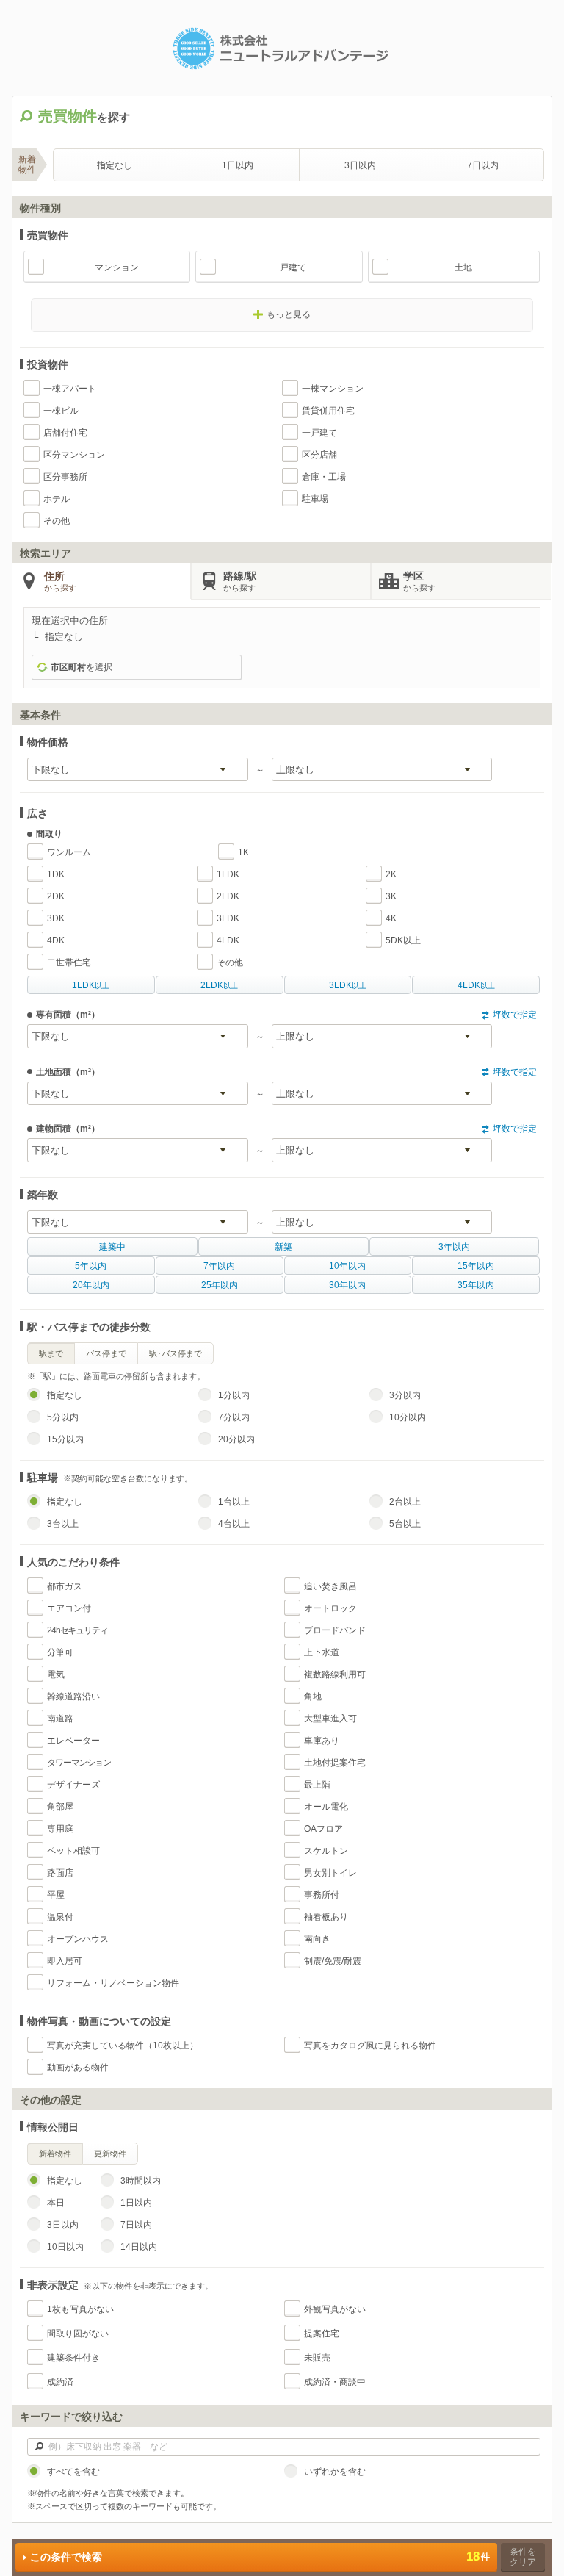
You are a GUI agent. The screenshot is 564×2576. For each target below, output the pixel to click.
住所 (60, 581)
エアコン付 (69, 1608)
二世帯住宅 (69, 963)
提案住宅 (322, 2334)
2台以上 (405, 1502)
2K (391, 874)
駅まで (51, 1353)
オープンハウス (78, 1939)
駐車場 (315, 499)
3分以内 (405, 1395)
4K (391, 918)
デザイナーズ (73, 1785)
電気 (56, 1674)
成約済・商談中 (335, 2382)
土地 (463, 267)
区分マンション (74, 455)
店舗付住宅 (65, 433)
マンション (117, 267)
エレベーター (73, 1741)
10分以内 (408, 1417)
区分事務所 (65, 477)
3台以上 (63, 1524)
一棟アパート (70, 389)
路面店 (60, 1873)
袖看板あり (326, 1917)
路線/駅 (240, 581)
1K (243, 852)
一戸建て (289, 267)
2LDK (228, 896)
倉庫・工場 (324, 477)
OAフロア (323, 1829)
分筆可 (60, 1652)
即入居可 (65, 1961)
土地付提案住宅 (335, 1763)
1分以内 (234, 1395)
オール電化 (326, 1807)
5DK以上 (403, 940)
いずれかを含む (335, 2472)
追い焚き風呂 (330, 1586)
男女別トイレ (330, 1873)
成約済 (60, 2382)
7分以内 (234, 1417)
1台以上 (234, 1502)
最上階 (317, 1785)
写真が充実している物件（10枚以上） (123, 2046)
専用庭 (60, 1829)
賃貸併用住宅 (328, 411)
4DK (56, 940)
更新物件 (110, 2154)
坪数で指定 (515, 1015)
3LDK (228, 918)
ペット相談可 (73, 1851)
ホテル (57, 499)
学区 (419, 581)
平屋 (56, 1895)
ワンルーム (69, 852)
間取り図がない (78, 2334)
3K (391, 896)
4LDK (228, 940)
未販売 (317, 2358)
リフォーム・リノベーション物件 (113, 1983)
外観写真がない (335, 2309)
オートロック (330, 1608)
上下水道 (322, 1652)
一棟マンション (333, 389)
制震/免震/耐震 (333, 1961)
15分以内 (65, 1439)
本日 (56, 2203)
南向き (317, 1939)
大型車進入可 (330, 1719)
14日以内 (139, 2247)
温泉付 (60, 1917)
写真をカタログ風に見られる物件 (370, 2046)
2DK (56, 896)
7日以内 (483, 165)
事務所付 (322, 1895)
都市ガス (65, 1586)
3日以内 (360, 165)
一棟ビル (61, 411)
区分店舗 (319, 455)
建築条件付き (73, 2358)
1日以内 (238, 165)
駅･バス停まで (176, 1353)
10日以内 (65, 2247)
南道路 (60, 1719)
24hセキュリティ (77, 1630)
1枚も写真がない (80, 2309)
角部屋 (60, 1807)
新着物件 (55, 2154)
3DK (56, 918)
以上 (91, 985)
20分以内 (236, 1439)
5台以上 (405, 1524)
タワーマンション (79, 1763)
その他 (57, 521)
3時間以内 (141, 2181)
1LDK (228, 874)
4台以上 (234, 1524)
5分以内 (63, 1417)
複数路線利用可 (335, 1674)
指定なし (115, 165)
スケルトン (326, 1851)
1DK (56, 874)
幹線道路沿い (73, 1697)
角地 (313, 1697)
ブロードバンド (335, 1630)
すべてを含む (73, 2472)
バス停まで (106, 1353)
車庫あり (322, 1741)
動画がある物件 (78, 2068)
